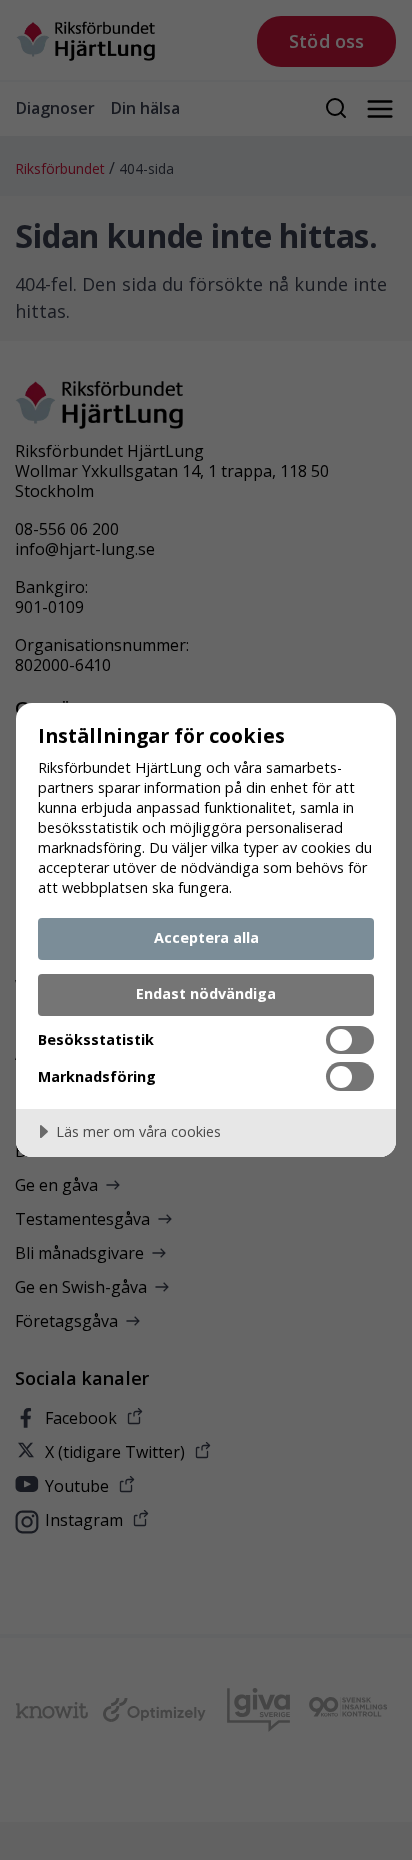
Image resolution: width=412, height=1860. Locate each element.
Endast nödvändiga (206, 993)
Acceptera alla (206, 937)
